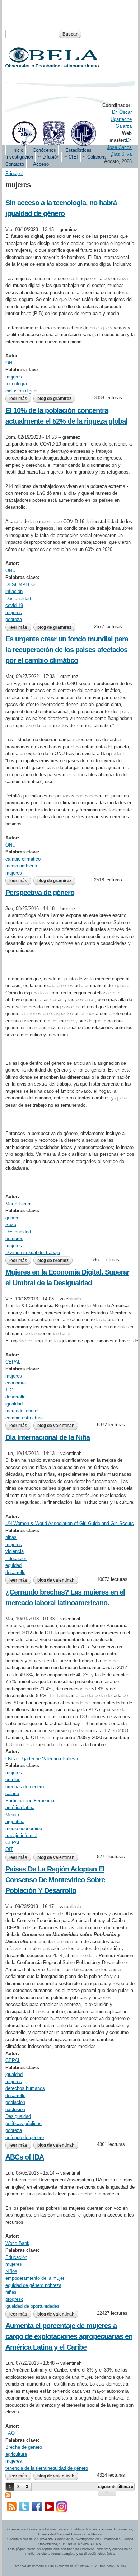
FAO (10, 2433)
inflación (14, 591)
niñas (11, 1537)
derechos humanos (25, 2088)
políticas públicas (24, 2123)
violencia (15, 1551)
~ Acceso (39, 164)
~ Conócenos (42, 150)
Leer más (20, 399)
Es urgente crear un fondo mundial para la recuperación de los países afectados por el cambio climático (67, 650)
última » (125, 2487)
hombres (14, 1238)
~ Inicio (16, 150)
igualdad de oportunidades (32, 2306)
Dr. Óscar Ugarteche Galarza (121, 119)
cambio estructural (25, 1418)
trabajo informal (21, 1835)
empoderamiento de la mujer (35, 2278)
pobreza (14, 619)
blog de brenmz (53, 1261)
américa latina (20, 1807)
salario (12, 1793)
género (12, 1218)
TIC (9, 1390)
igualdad (14, 1404)
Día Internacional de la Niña (48, 1437)
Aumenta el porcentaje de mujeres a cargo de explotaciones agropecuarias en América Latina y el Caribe (69, 2336)
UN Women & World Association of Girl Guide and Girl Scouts (70, 1523)
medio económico (24, 1829)
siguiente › (107, 2489)
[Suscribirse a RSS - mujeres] (8, 2494)
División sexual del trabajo (33, 1252)
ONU (10, 363)
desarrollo (15, 1397)
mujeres (14, 377)
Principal (14, 173)
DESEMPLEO (20, 585)
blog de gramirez (54, 399)
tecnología (16, 384)
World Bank (17, 2243)
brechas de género (25, 1787)
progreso (14, 2299)
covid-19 (14, 605)
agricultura (16, 2454)
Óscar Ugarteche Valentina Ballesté (42, 1759)
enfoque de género (25, 2137)
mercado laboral (22, 1411)
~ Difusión (49, 157)
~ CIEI (71, 157)
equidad (13, 1565)
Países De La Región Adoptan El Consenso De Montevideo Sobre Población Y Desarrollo (55, 1880)
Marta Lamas (19, 1204)
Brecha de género (24, 2447)
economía (16, 1383)
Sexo (11, 1225)
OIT (9, 1849)
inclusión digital (21, 391)
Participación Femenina (30, 1801)
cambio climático (23, 859)
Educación (16, 1558)
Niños (11, 2271)
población (15, 2102)
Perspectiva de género (40, 893)
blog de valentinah (56, 1426)
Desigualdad (18, 599)
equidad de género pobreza (33, 2285)
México (13, 1815)
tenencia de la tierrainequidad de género (47, 2468)
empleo (13, 1779)
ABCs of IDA (25, 2157)
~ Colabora (94, 157)
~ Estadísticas (76, 150)
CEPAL (13, 1362)
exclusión (15, 2109)
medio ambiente (22, 866)
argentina (15, 1821)
